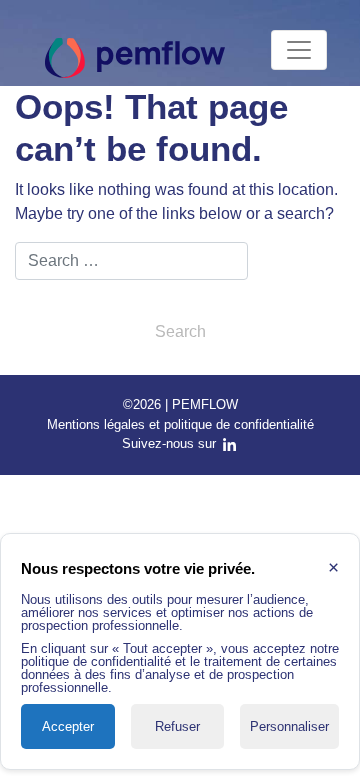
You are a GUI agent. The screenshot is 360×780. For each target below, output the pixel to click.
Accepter (68, 726)
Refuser (177, 726)
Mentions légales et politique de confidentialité (180, 424)
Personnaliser (289, 726)
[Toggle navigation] (299, 50)
